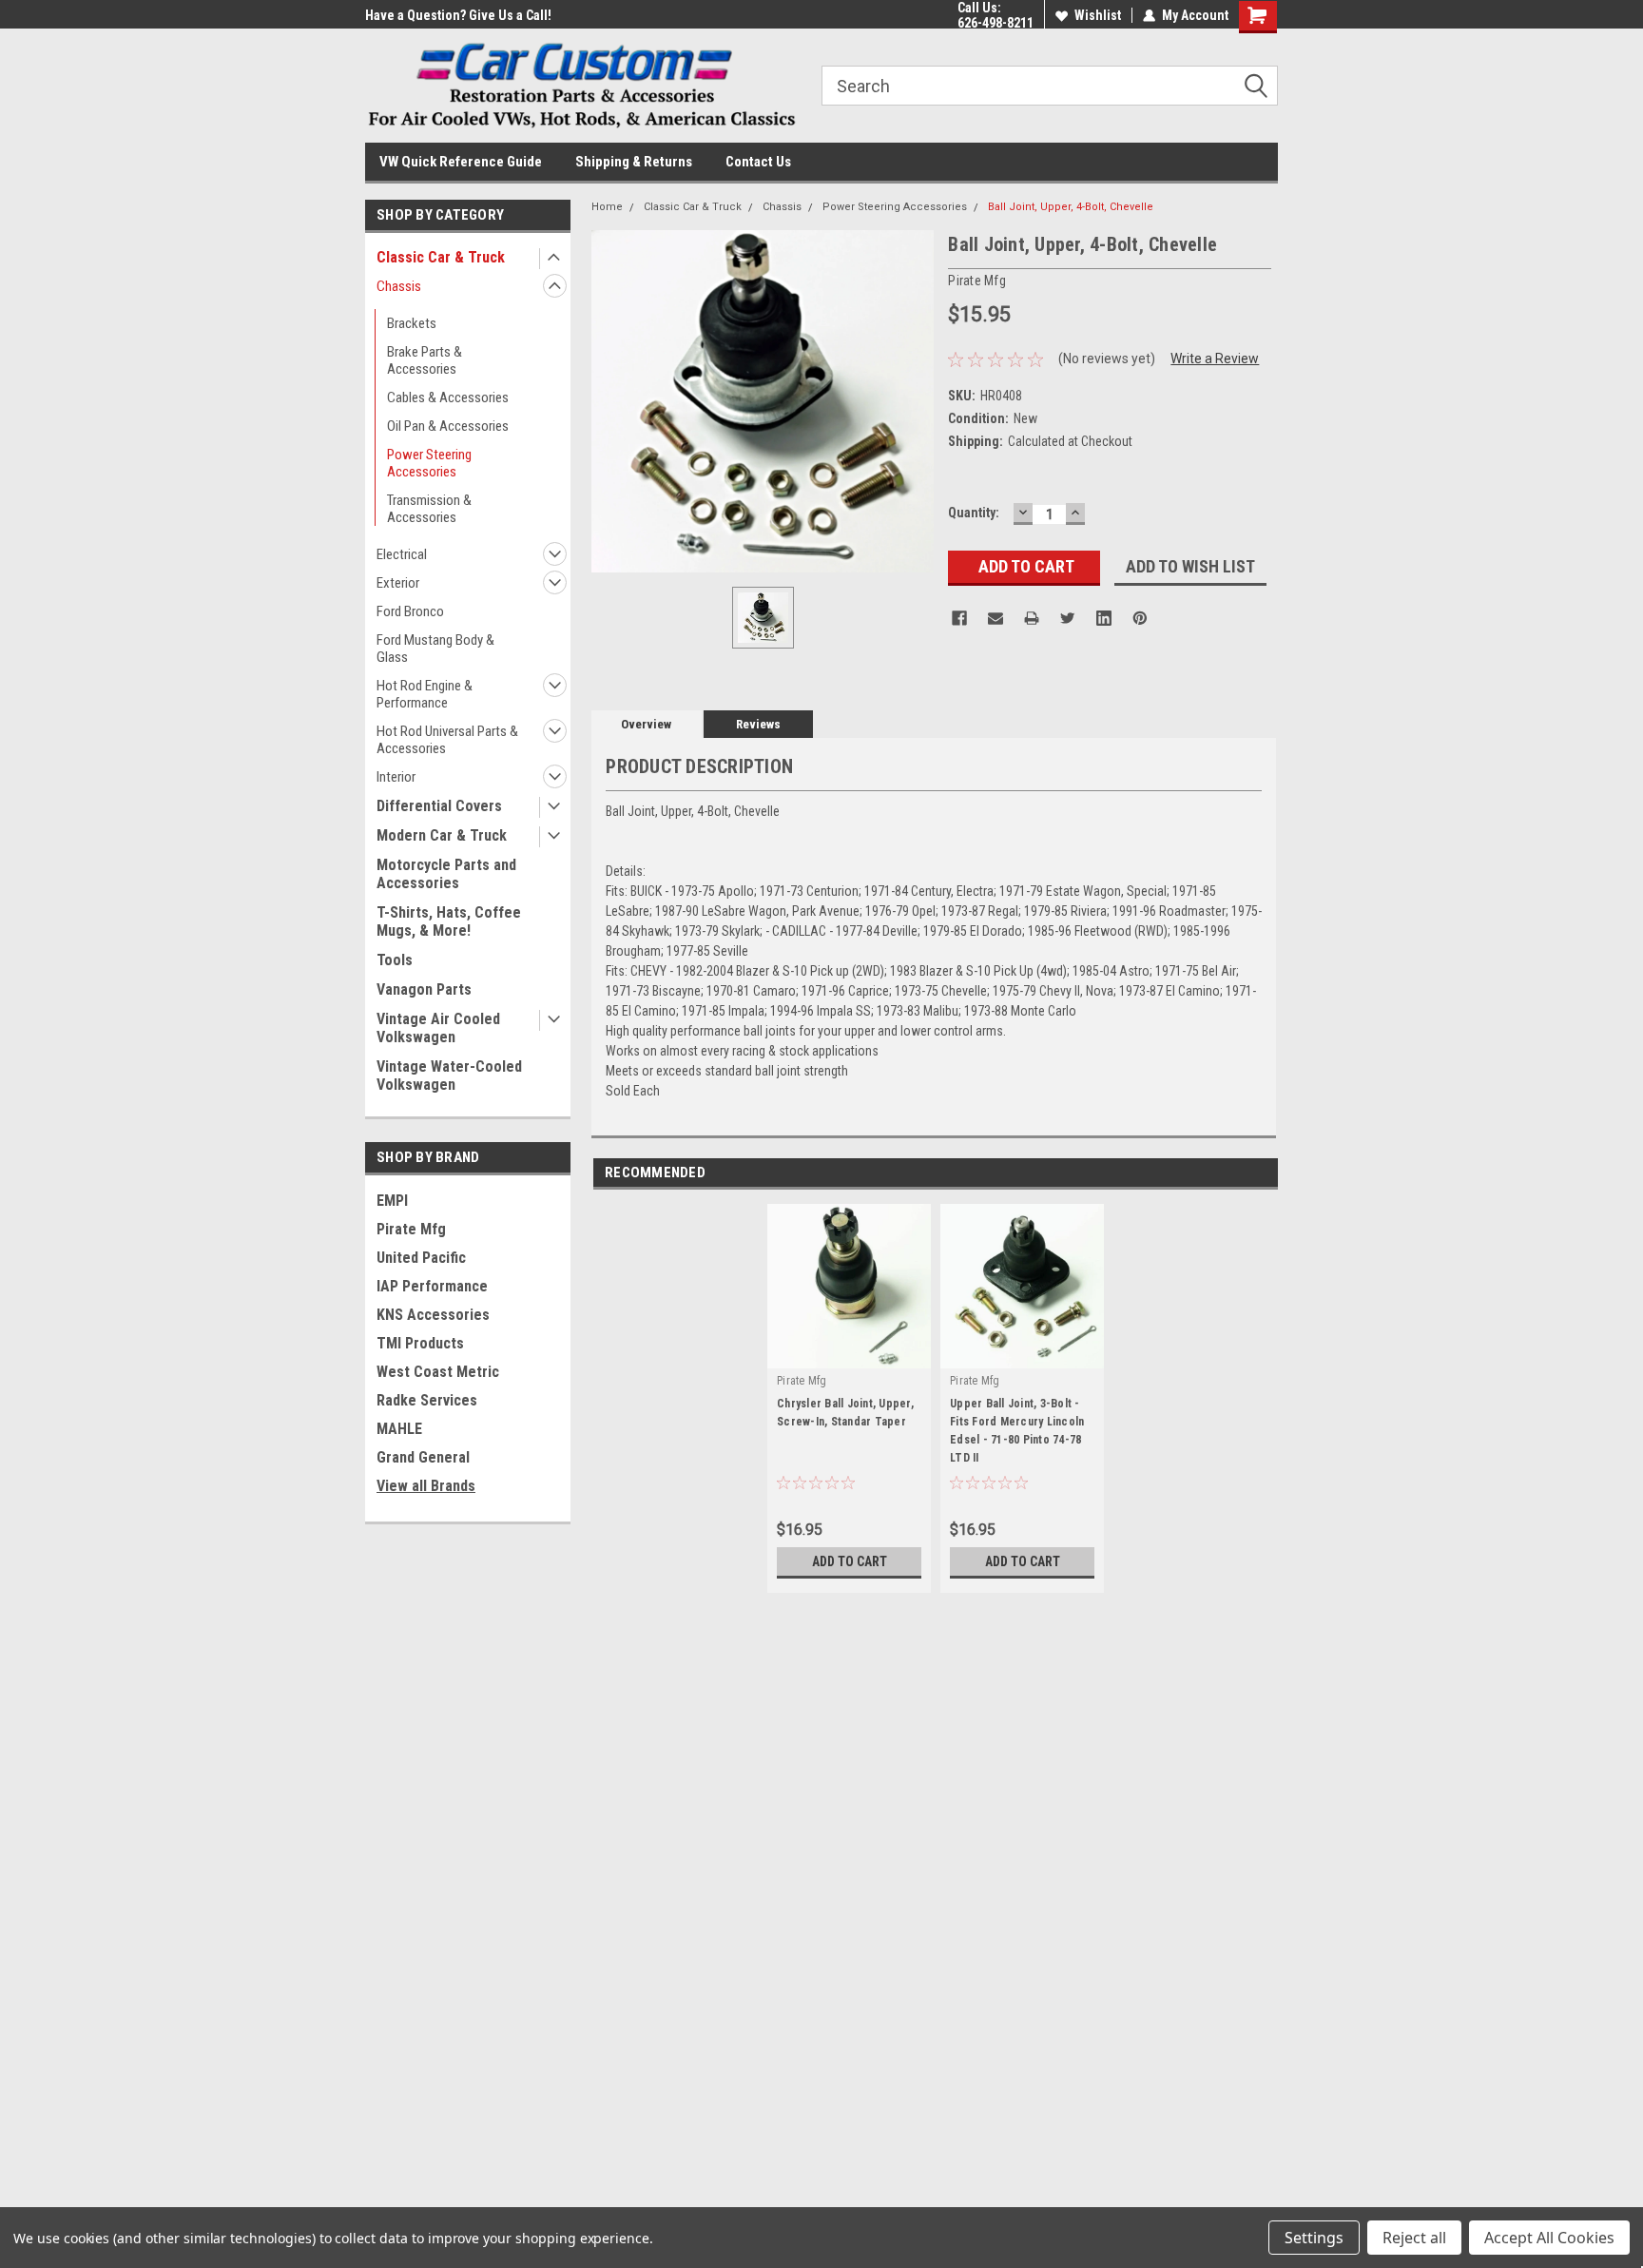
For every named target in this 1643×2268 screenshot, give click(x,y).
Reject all (1414, 2238)
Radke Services (427, 1400)
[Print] (1032, 618)
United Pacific (421, 1258)
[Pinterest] (1140, 618)
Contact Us (758, 162)
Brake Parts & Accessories (425, 360)
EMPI (392, 1201)
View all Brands (426, 1486)
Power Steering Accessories (429, 463)
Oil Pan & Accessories (448, 426)
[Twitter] (1068, 618)
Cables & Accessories (448, 397)
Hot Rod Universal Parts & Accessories (447, 740)
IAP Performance (432, 1286)
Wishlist (1098, 15)
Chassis (399, 286)
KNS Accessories (433, 1315)
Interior (396, 777)
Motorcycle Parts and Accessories (446, 874)
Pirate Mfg (411, 1229)
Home (607, 207)
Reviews (758, 724)
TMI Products (420, 1343)
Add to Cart (850, 1561)
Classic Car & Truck (441, 257)
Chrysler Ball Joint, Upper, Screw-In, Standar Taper (845, 1413)
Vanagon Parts (424, 989)
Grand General (423, 1457)
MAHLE (399, 1429)
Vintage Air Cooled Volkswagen (438, 1028)
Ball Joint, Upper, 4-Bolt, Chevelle (1071, 207)
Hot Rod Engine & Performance (425, 694)
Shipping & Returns (634, 162)
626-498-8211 (995, 23)
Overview (646, 724)
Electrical (402, 554)
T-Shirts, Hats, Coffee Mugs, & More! (449, 921)
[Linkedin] (1104, 618)
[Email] (995, 618)
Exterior (398, 583)
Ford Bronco (410, 611)
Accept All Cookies (1549, 2238)
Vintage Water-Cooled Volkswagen (449, 1076)
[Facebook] (959, 618)
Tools (395, 960)
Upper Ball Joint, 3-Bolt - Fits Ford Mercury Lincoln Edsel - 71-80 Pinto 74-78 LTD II (1017, 1431)
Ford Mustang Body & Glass (435, 649)
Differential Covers (439, 806)
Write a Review (1215, 359)
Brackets (412, 323)
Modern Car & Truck (442, 835)
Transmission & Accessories (429, 509)
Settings (1314, 2238)
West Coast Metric (438, 1372)
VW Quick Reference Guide (461, 162)
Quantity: (974, 513)
